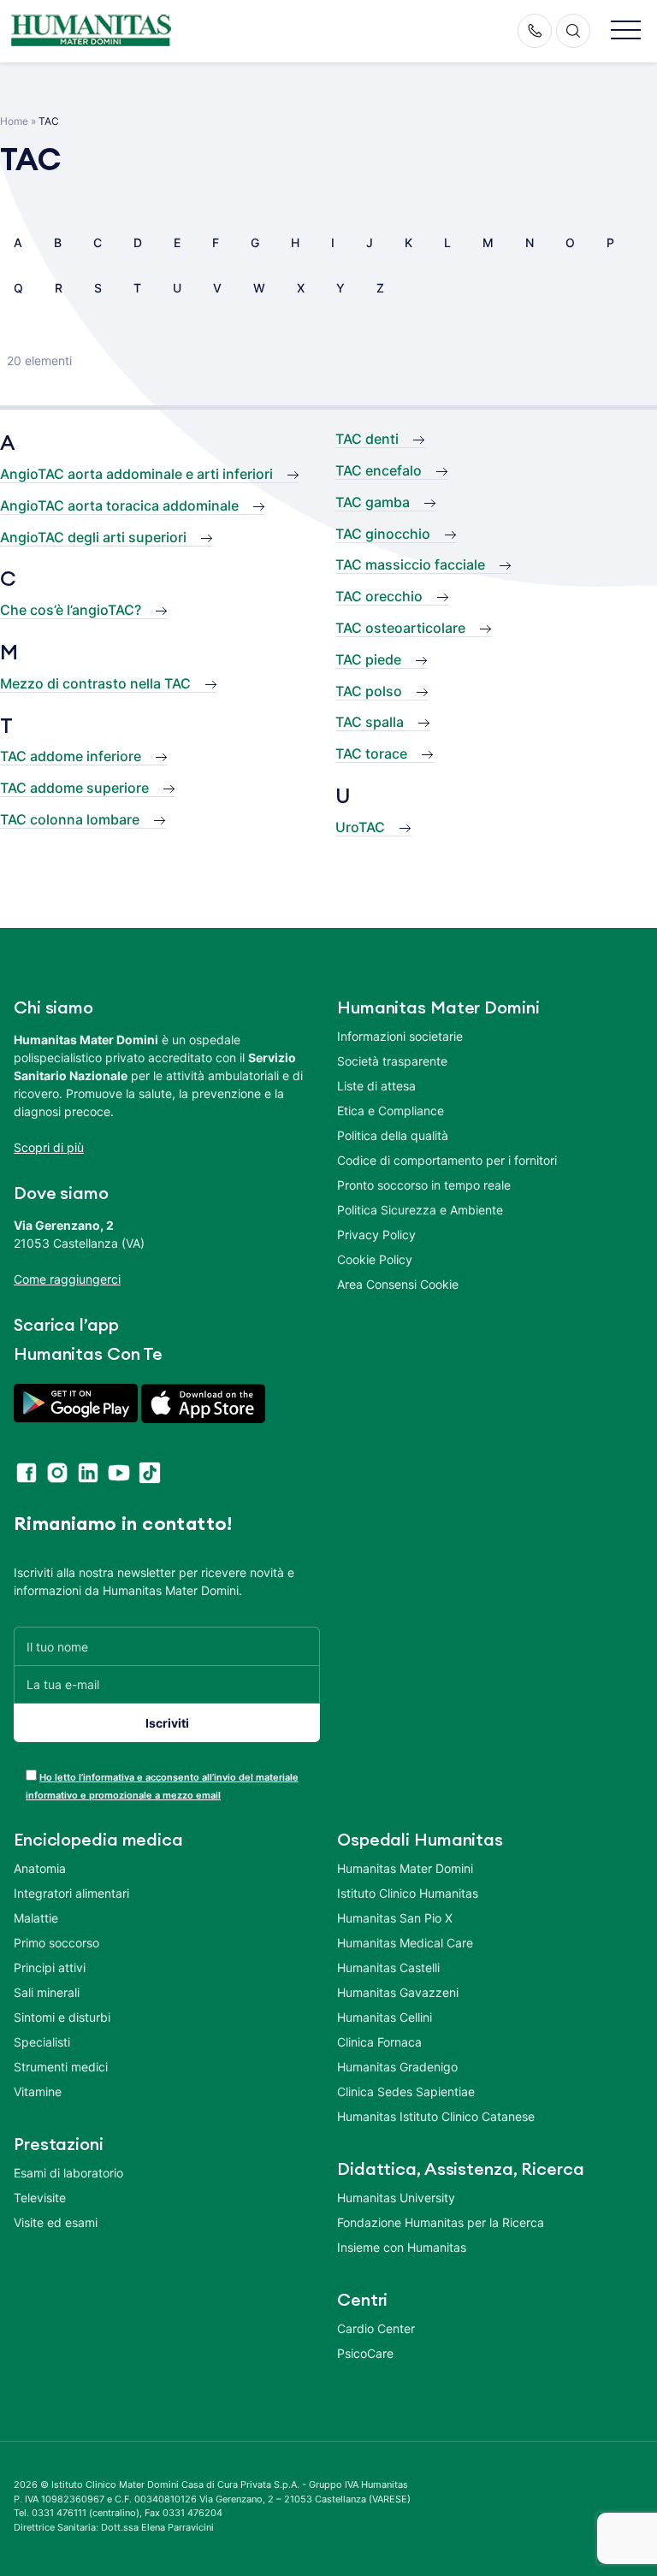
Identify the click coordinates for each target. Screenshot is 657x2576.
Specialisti (42, 2042)
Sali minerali (47, 1992)
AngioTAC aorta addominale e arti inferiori (136, 474)
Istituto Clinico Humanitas (408, 1893)
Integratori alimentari (71, 1893)
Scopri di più (49, 1147)
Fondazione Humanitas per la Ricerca (441, 2222)
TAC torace (371, 753)
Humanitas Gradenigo (397, 2067)
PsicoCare (365, 2353)
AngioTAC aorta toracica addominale (119, 505)
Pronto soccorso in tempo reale (424, 1185)
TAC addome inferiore (71, 756)
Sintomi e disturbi (62, 2017)
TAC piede (368, 659)
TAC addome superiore (74, 788)
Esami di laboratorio (68, 2173)
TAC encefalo (379, 470)
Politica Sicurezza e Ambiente (420, 1210)
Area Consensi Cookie (398, 1284)
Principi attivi (50, 1967)
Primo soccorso (56, 1943)
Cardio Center (376, 2328)
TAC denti (367, 439)
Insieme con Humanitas (402, 2247)
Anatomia (40, 1868)
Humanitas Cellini (385, 2017)
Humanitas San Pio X (395, 1918)
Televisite (40, 2198)
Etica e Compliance (391, 1111)
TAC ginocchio (383, 534)
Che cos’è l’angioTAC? (71, 610)
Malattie (36, 1918)
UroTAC (360, 827)
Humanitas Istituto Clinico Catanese (436, 2116)
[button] (626, 31)
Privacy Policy (376, 1235)
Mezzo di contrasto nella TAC (95, 683)
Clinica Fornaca (379, 2042)
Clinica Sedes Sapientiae (406, 2092)
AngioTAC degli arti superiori (93, 537)
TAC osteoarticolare (400, 628)
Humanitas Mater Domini (405, 1868)
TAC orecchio (379, 596)
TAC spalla (370, 722)
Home (14, 121)
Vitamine (38, 2092)
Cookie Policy (375, 1259)
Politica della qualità (393, 1135)
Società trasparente (392, 1061)
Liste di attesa (376, 1086)
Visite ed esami (56, 2222)
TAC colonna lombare (70, 819)
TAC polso (369, 691)
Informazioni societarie (400, 1036)
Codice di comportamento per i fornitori (447, 1160)
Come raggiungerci (67, 1279)
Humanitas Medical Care (405, 1943)
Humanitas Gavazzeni (398, 1992)
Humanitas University (396, 2198)
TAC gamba (373, 502)
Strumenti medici (61, 2067)
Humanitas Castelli (388, 1967)
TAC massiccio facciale (410, 564)
